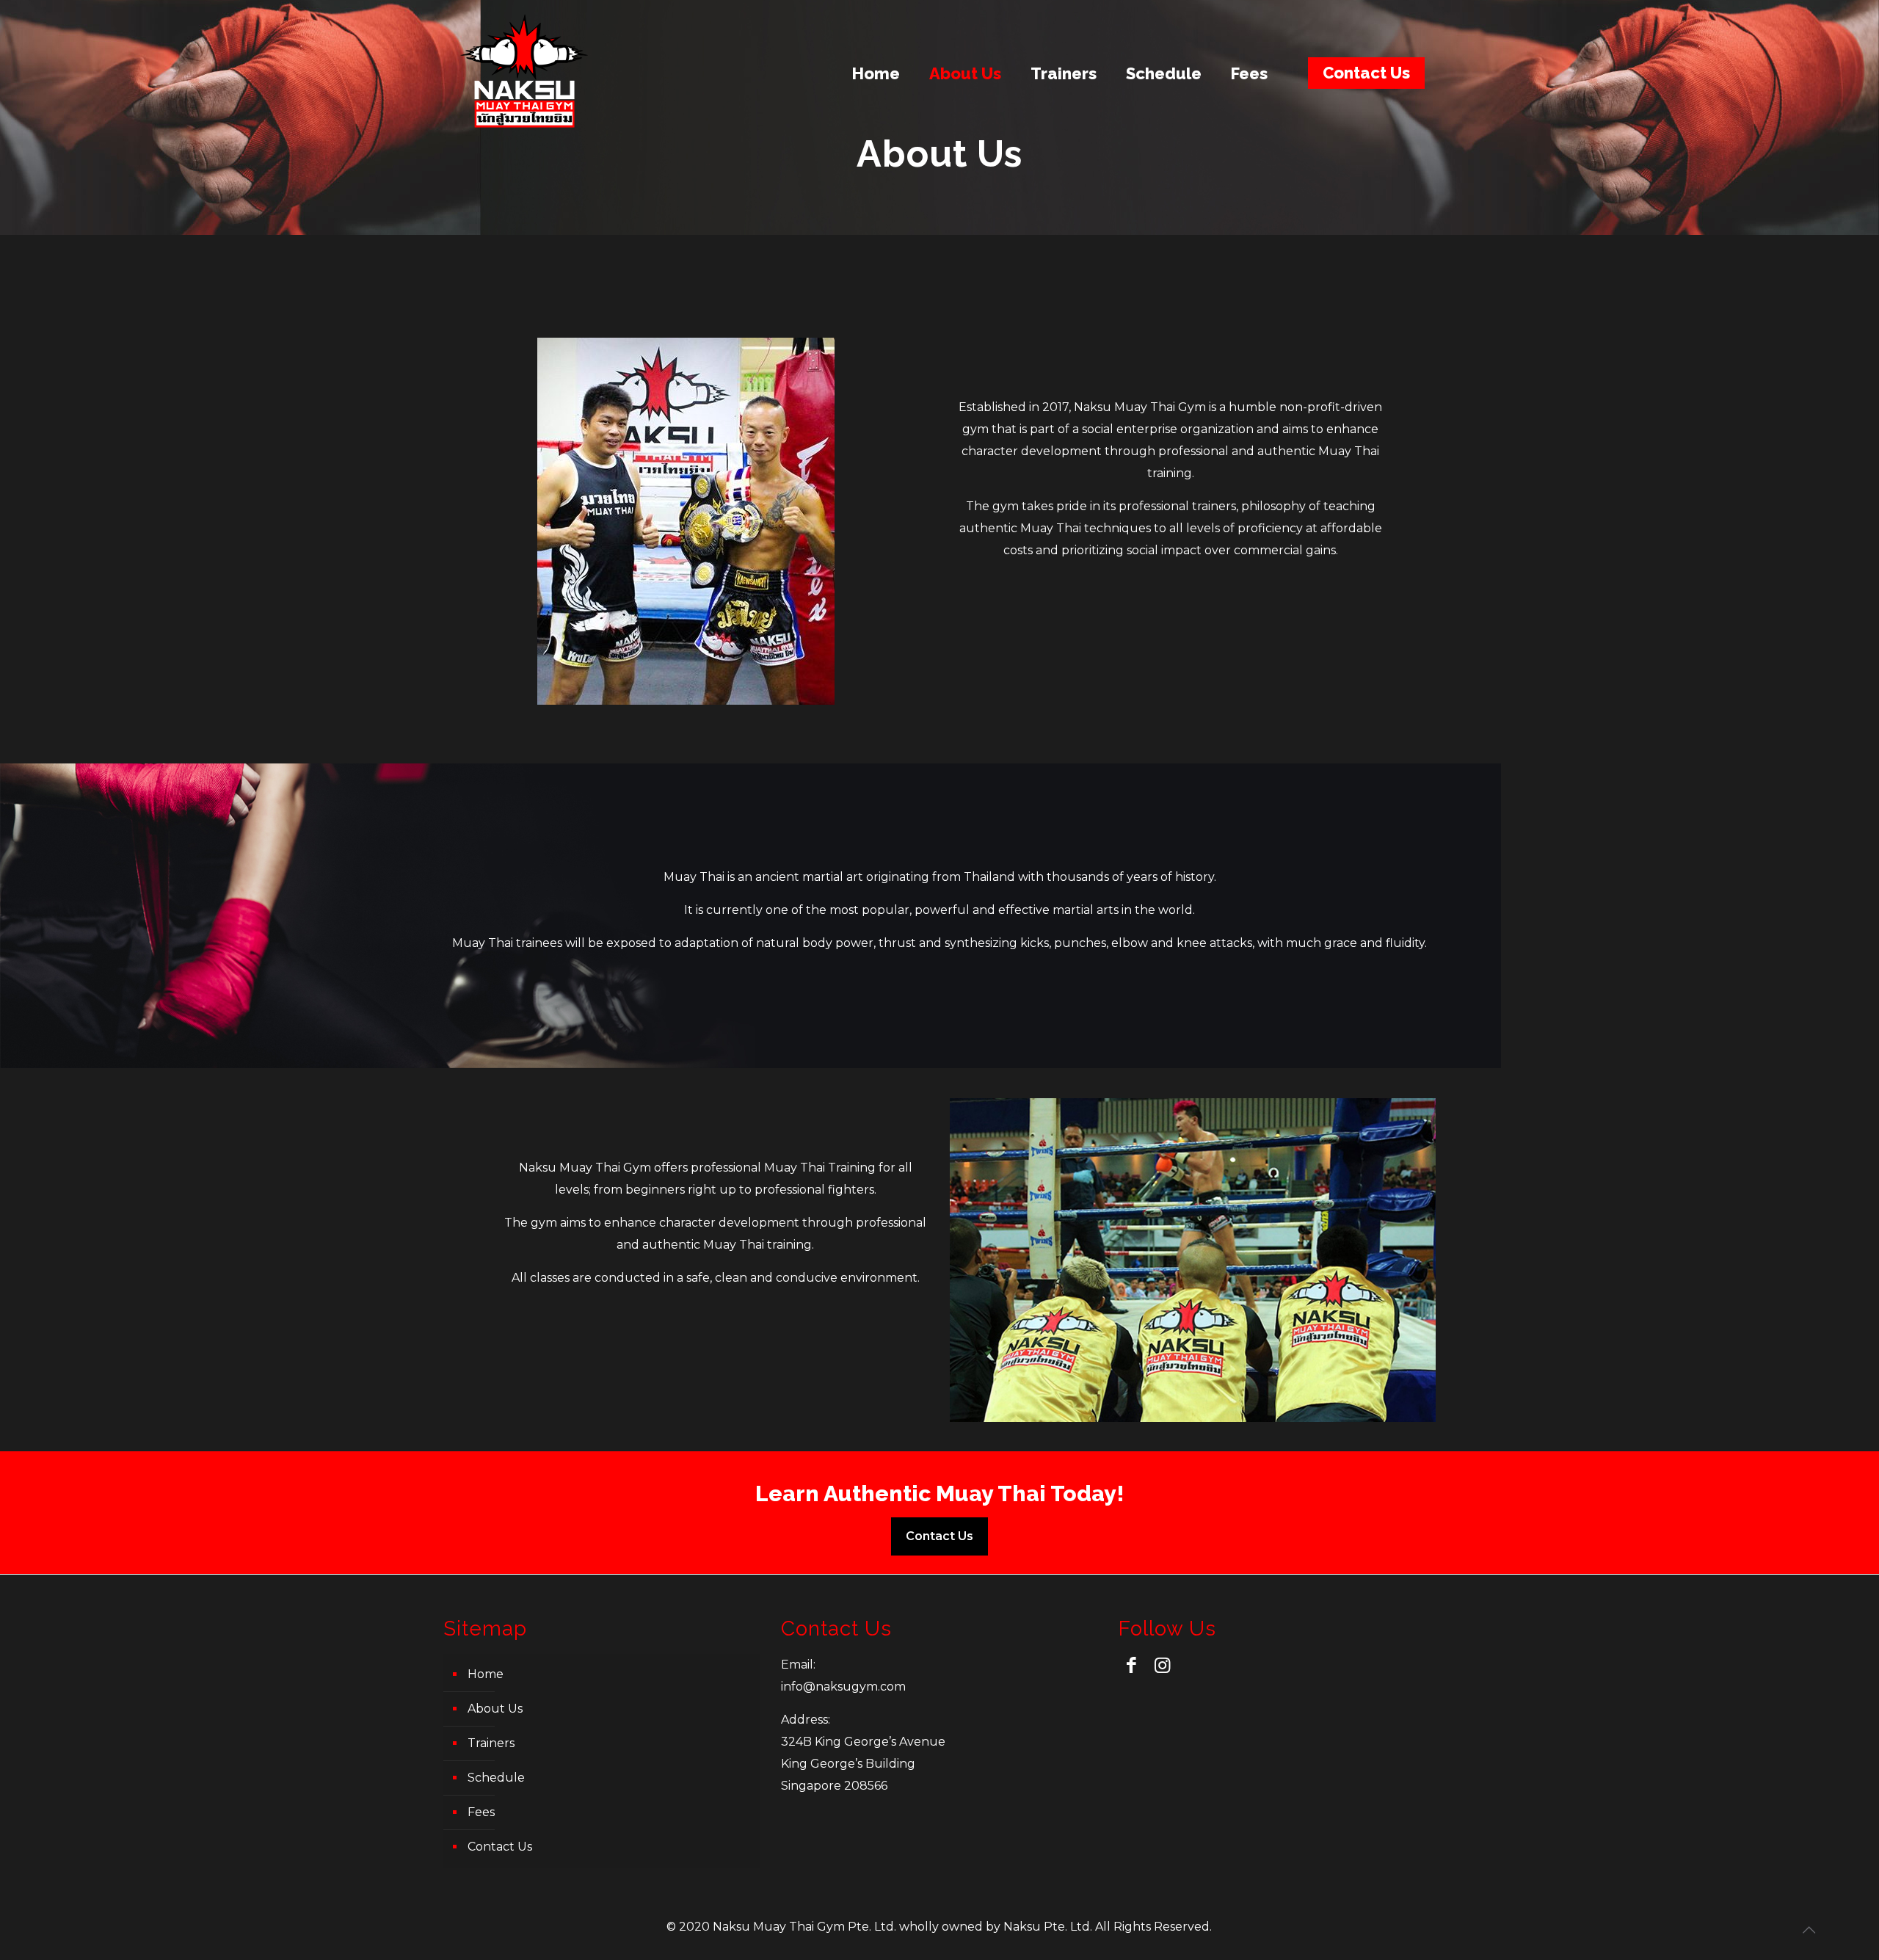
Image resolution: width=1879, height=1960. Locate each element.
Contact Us (1366, 73)
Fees (481, 1812)
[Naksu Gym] (524, 73)
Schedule (496, 1778)
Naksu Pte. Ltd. (1048, 1927)
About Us (495, 1709)
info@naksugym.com (843, 1687)
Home (486, 1674)
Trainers (491, 1743)
